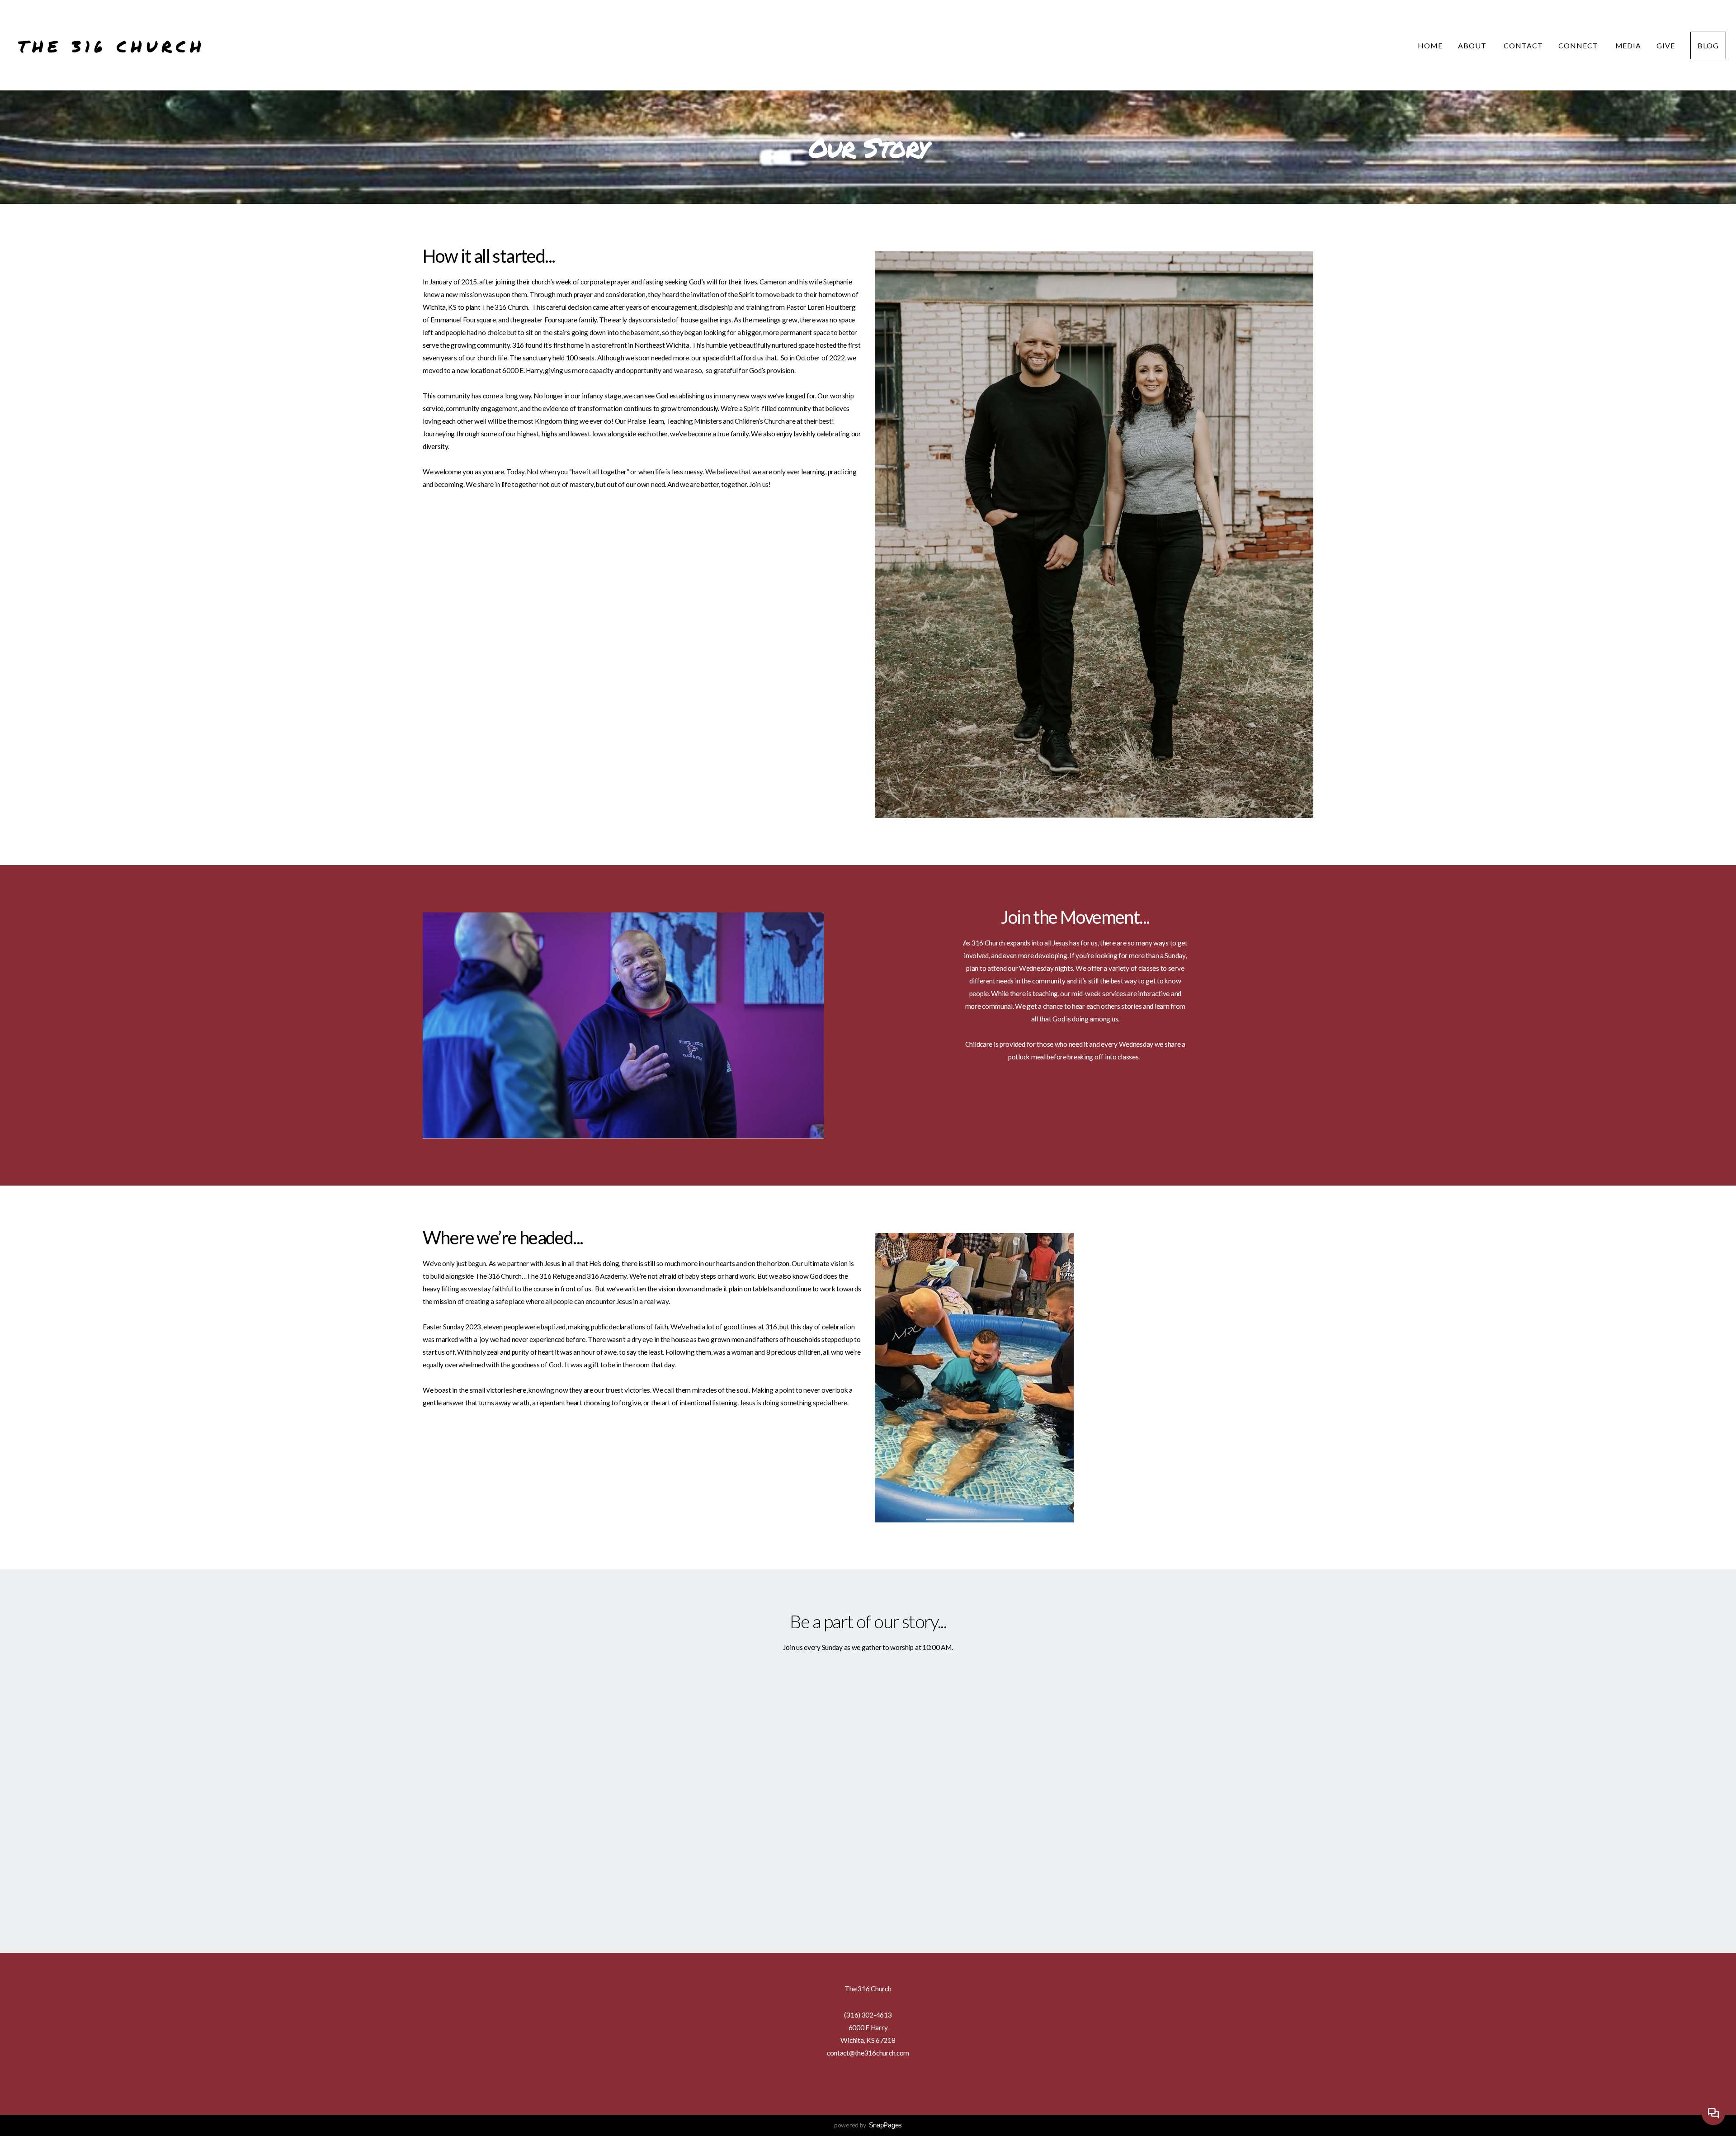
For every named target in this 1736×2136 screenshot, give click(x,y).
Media (1628, 45)
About (1473, 45)
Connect (1579, 45)
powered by (868, 2125)
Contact (1523, 45)
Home (1430, 45)
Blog (1708, 45)
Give (1666, 45)
